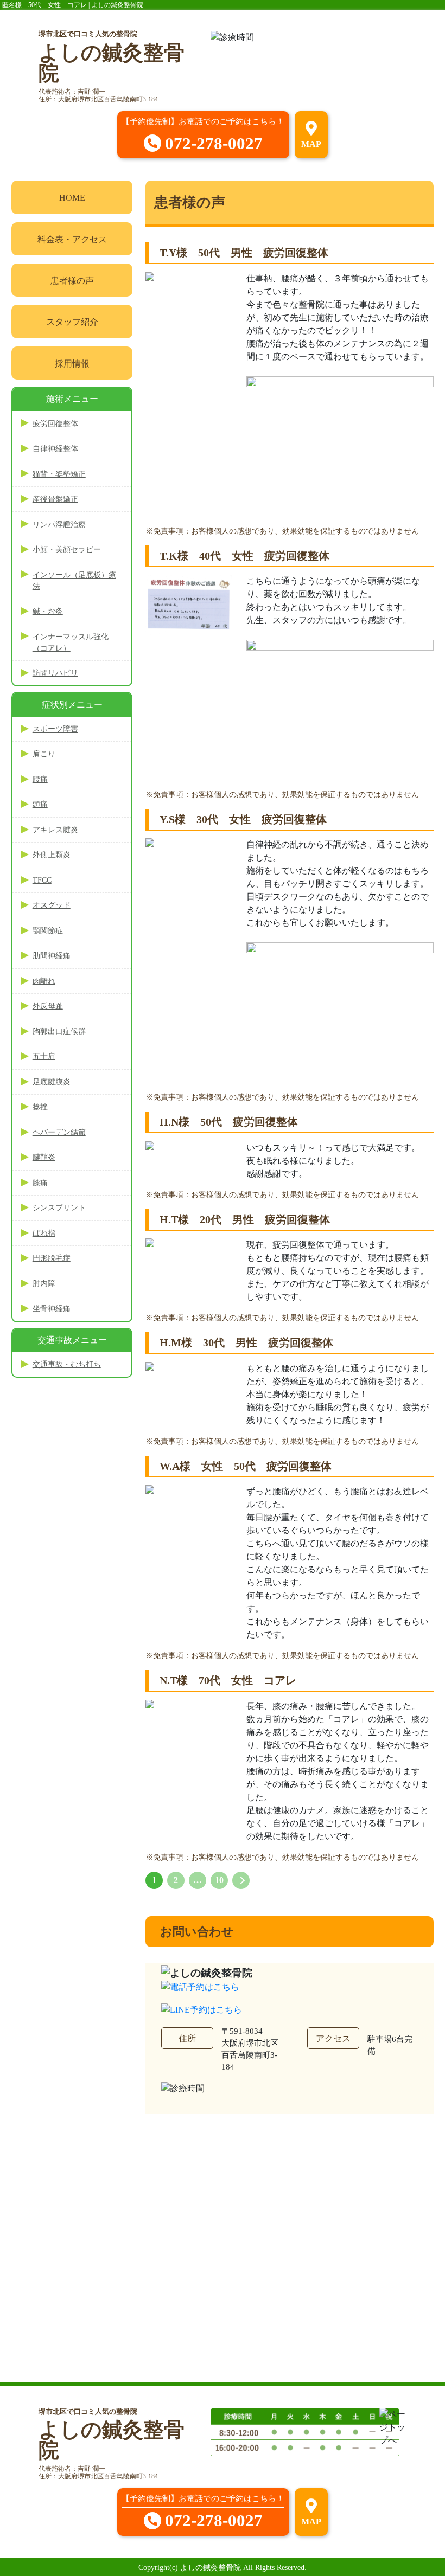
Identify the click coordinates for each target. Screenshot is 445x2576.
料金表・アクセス (72, 239)
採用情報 (72, 364)
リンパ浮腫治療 (59, 525)
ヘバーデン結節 (59, 1132)
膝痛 (40, 1183)
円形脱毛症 (52, 1258)
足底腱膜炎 (52, 1082)
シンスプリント (59, 1208)
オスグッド (52, 905)
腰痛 (40, 779)
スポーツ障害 (55, 729)
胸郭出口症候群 (59, 1032)
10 (219, 1880)
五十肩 (44, 1056)
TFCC (42, 880)
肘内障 (44, 1284)
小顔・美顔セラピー (67, 550)
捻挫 (40, 1107)
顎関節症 (48, 931)
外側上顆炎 (52, 855)
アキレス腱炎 (55, 830)
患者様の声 (72, 281)
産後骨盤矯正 (55, 499)
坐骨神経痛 (52, 1309)
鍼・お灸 (48, 611)
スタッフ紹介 (72, 322)
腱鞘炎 (44, 1157)
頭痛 (40, 804)
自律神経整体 (55, 449)
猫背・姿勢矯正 (59, 474)
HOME (72, 198)
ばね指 (44, 1233)
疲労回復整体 (55, 424)
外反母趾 (48, 1006)
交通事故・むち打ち (67, 1364)
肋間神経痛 (52, 956)
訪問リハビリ (55, 673)
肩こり (44, 754)
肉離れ (44, 981)
